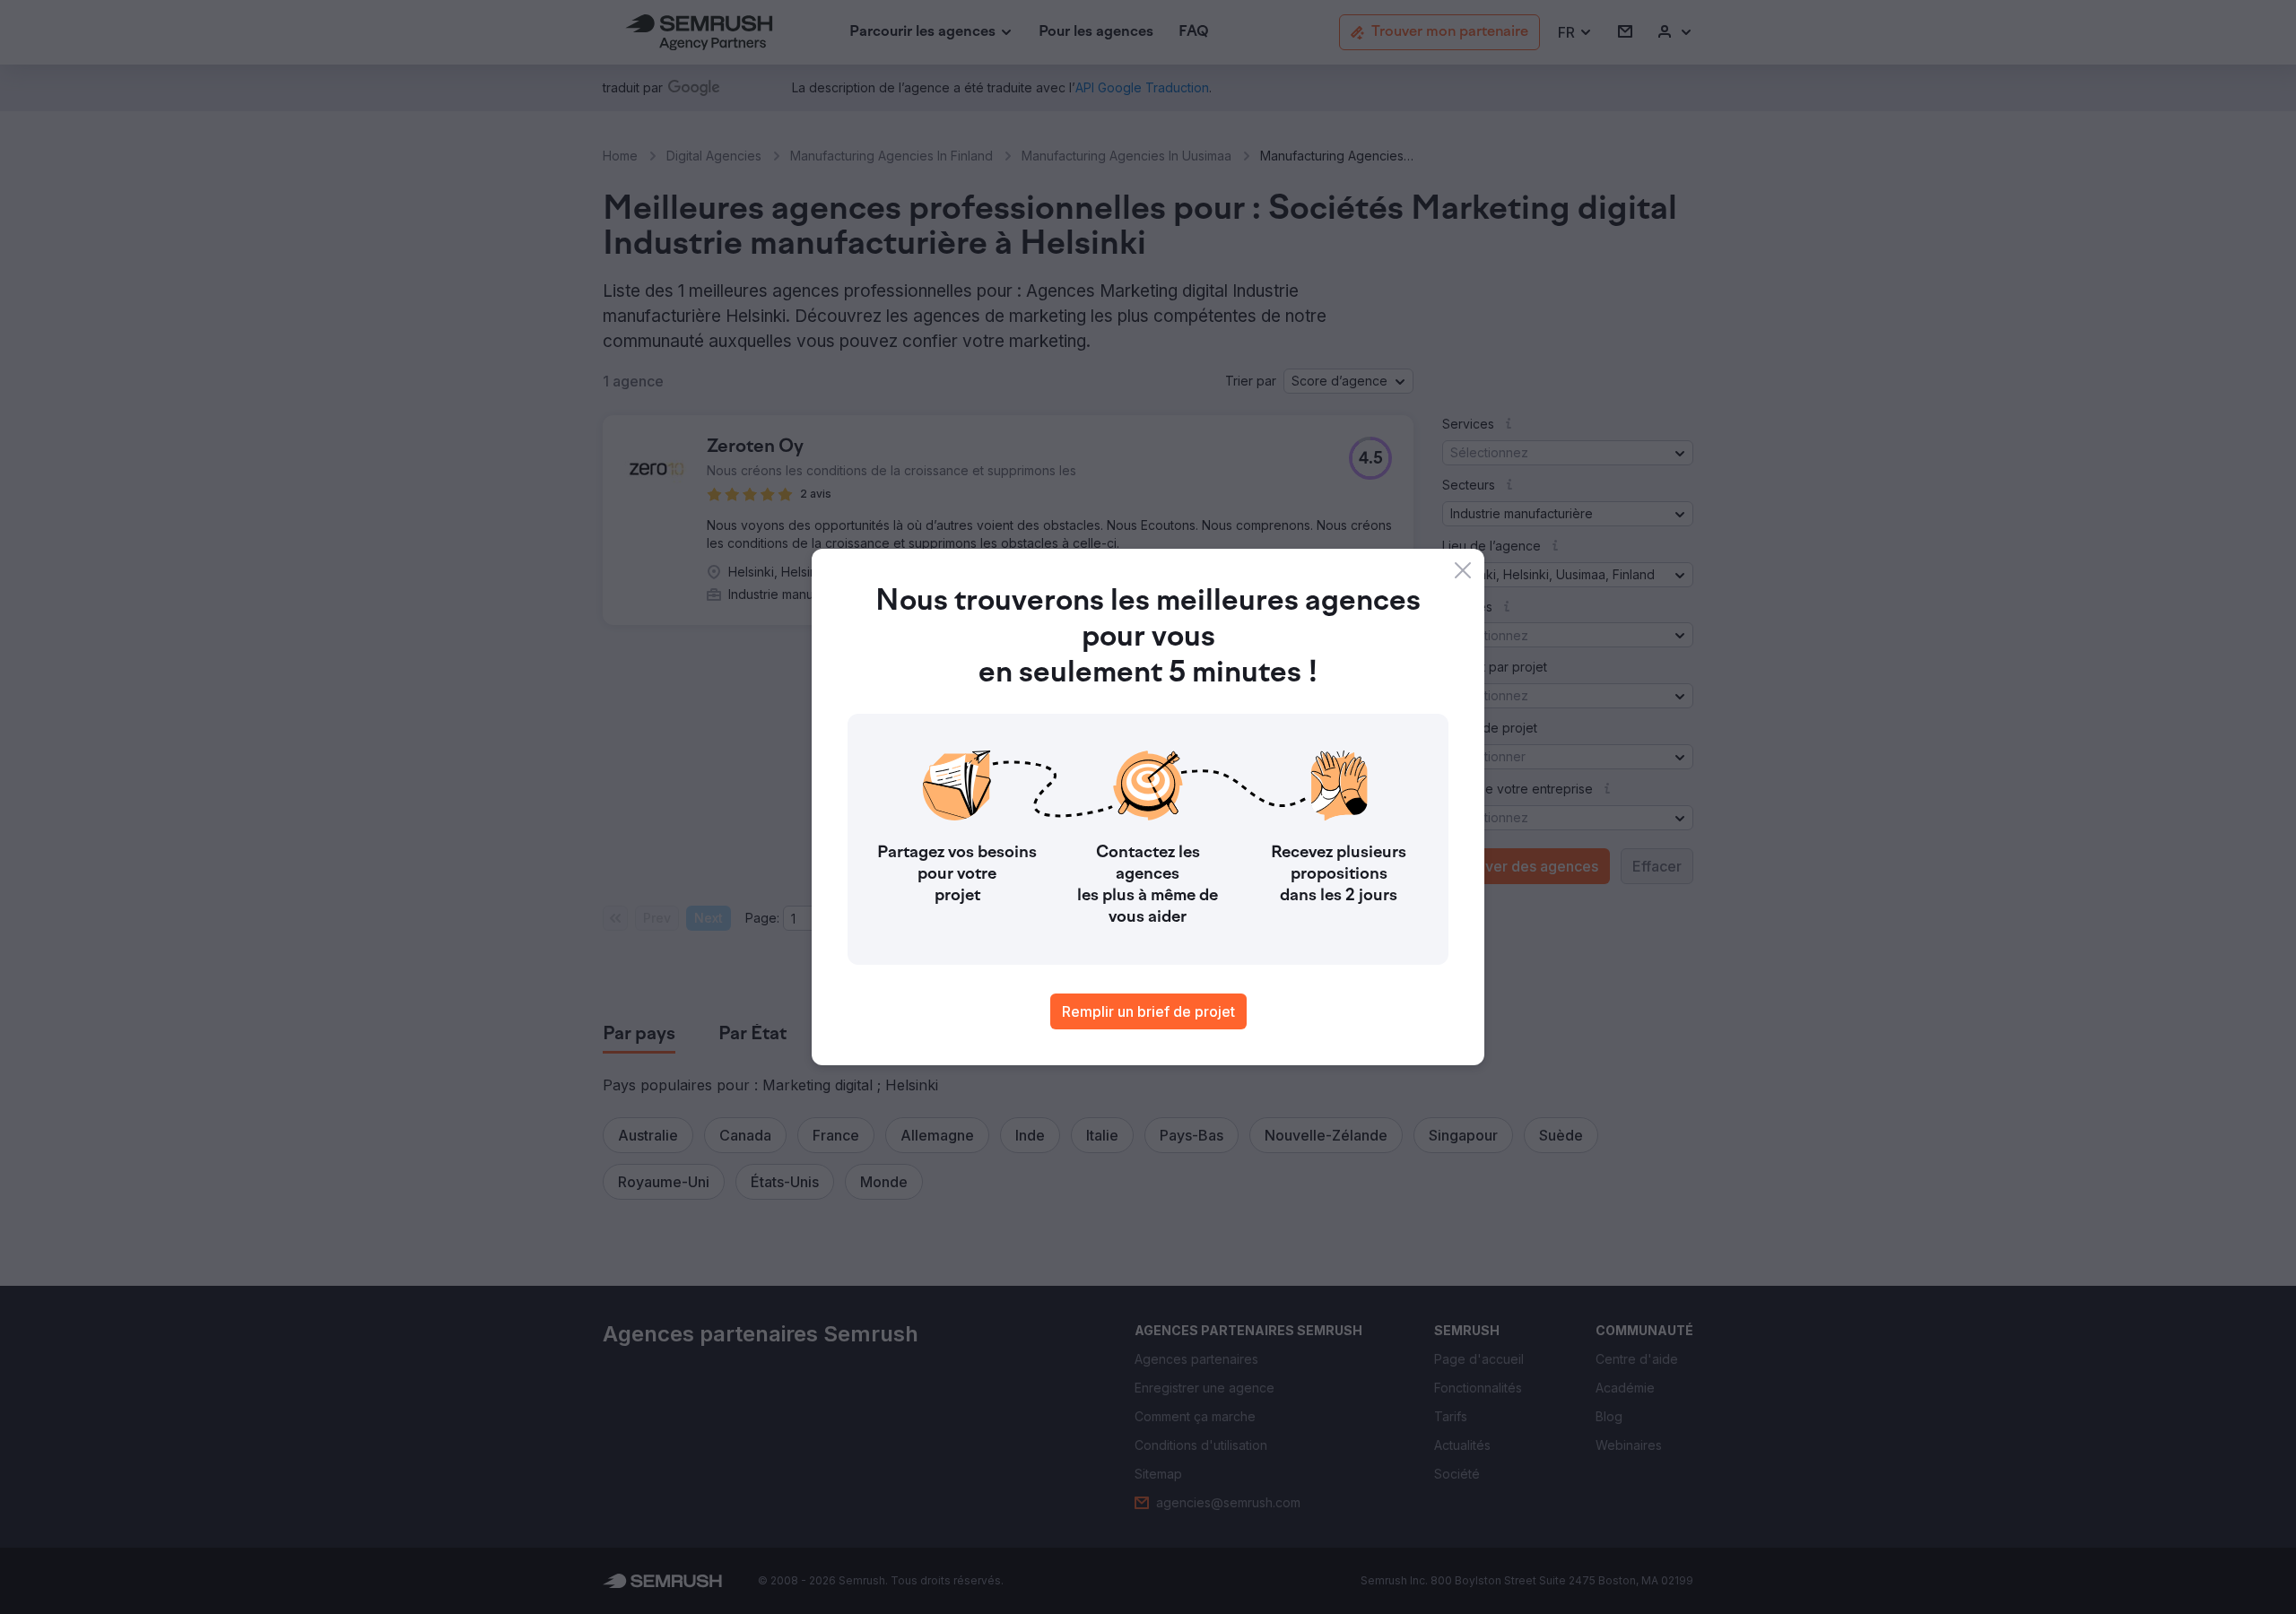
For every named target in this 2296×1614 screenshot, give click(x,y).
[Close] (1463, 570)
